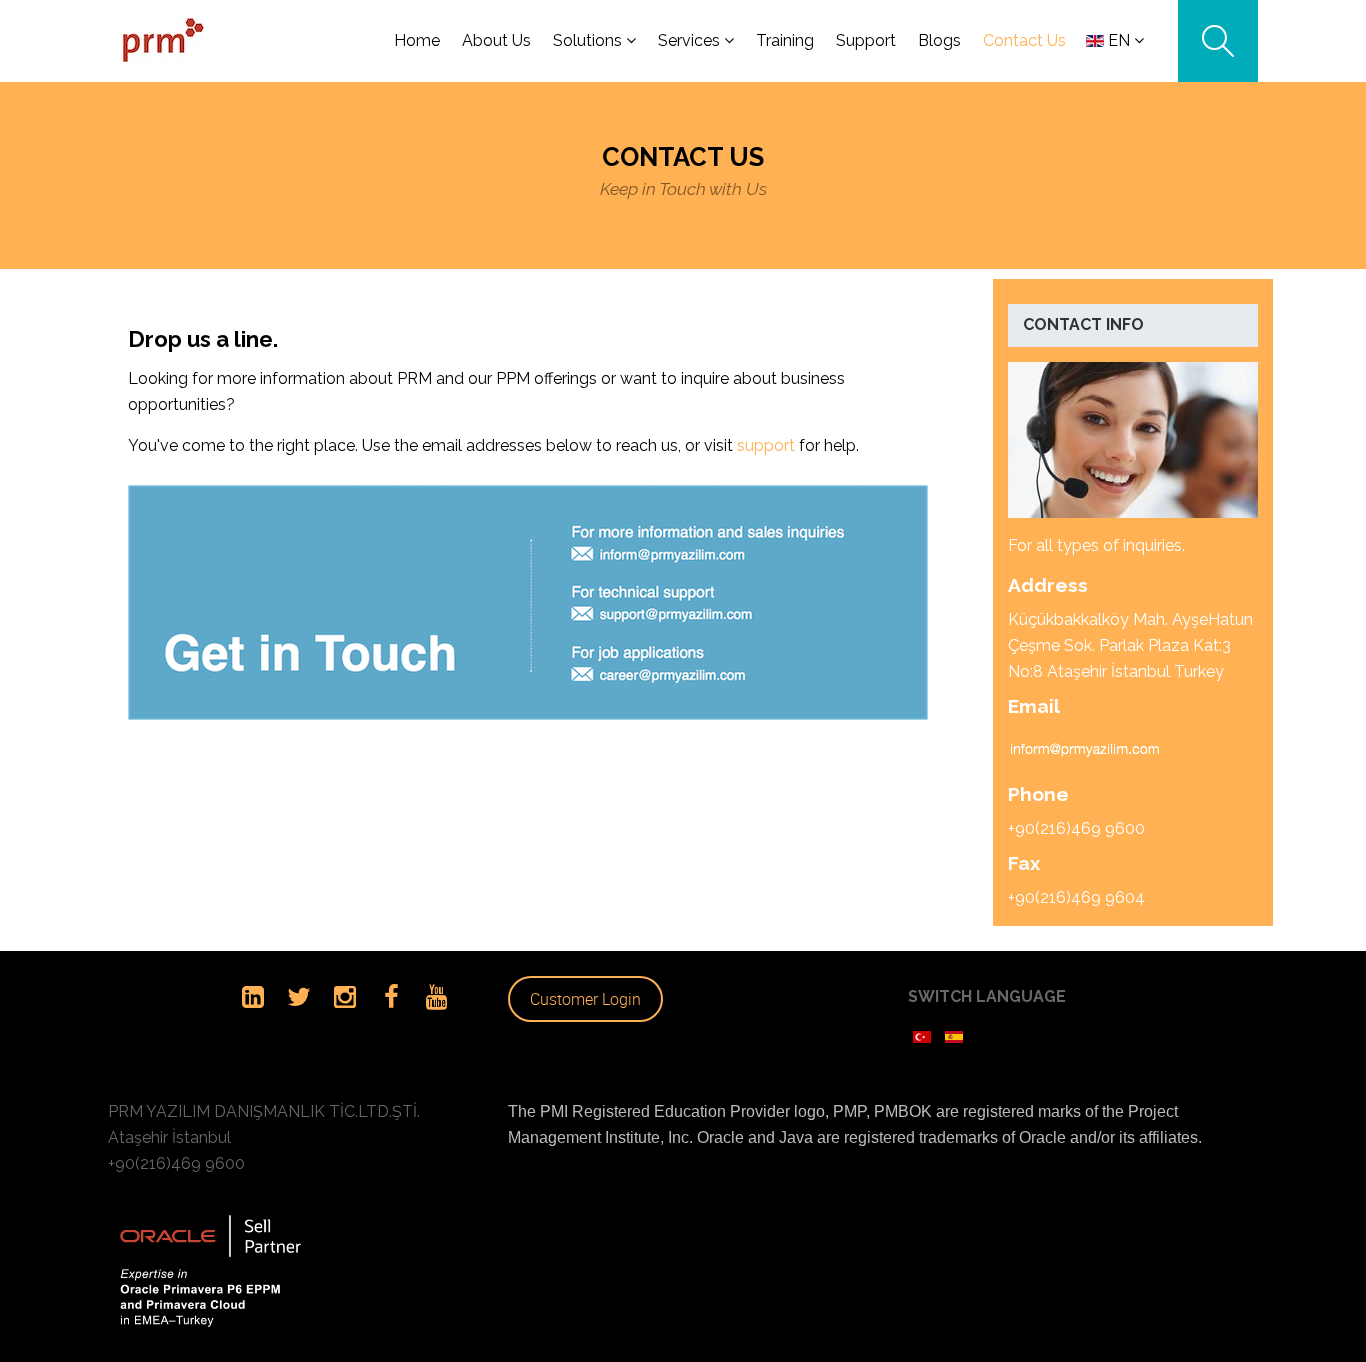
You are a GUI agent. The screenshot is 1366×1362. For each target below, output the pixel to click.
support (766, 445)
